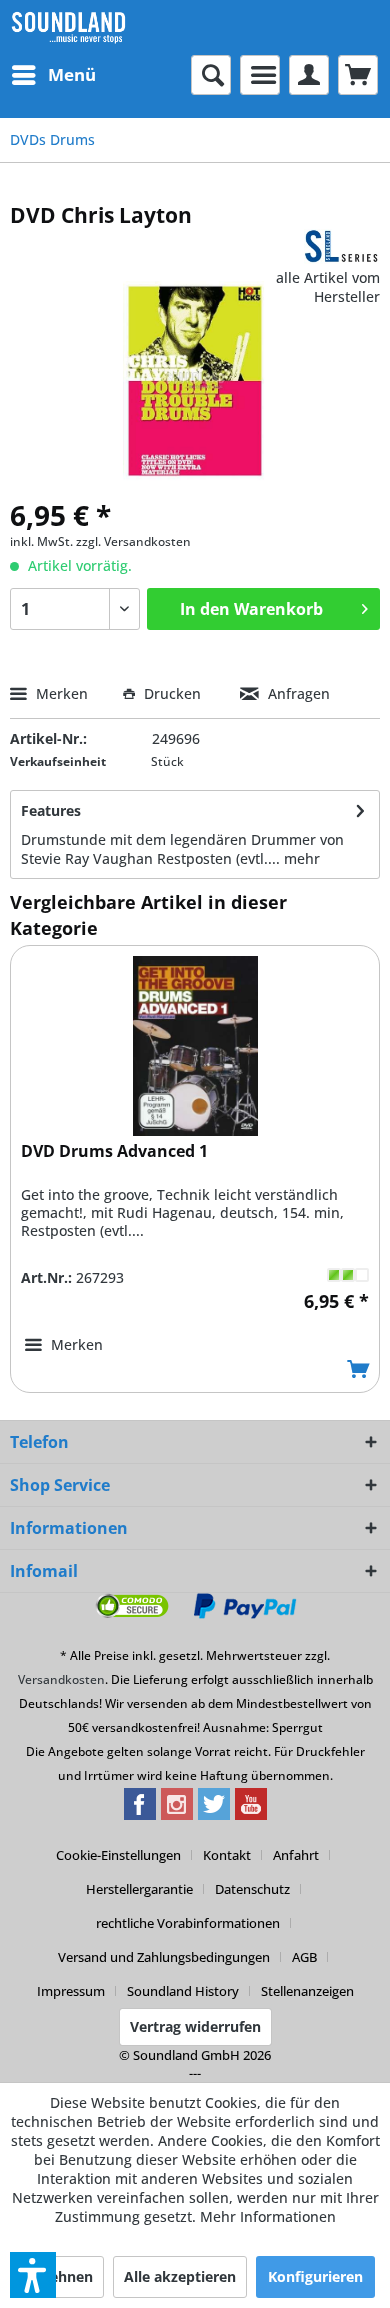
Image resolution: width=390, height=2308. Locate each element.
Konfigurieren (315, 2276)
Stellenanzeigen (307, 1991)
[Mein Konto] (309, 75)
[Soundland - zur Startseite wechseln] (68, 27)
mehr (302, 858)
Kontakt (227, 1855)
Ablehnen (60, 2276)
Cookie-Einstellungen (118, 1855)
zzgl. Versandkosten (133, 541)
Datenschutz (252, 1889)
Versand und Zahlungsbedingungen (164, 1957)
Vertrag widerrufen (195, 2026)
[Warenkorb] (358, 75)
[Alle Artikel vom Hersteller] (342, 246)
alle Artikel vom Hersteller (328, 287)
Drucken (172, 693)
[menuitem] (53, 75)
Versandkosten (61, 1679)
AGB (304, 1957)
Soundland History (183, 1991)
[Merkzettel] (260, 75)
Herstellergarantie (139, 1889)
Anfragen (297, 693)
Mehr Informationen (268, 2216)
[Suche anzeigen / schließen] (211, 75)
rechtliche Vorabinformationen (188, 1923)
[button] (33, 2275)
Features (51, 810)
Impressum (71, 1991)
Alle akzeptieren (180, 2276)
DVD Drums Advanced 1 (114, 1151)
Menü (72, 74)
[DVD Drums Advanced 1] (195, 1046)
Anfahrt (296, 1855)
